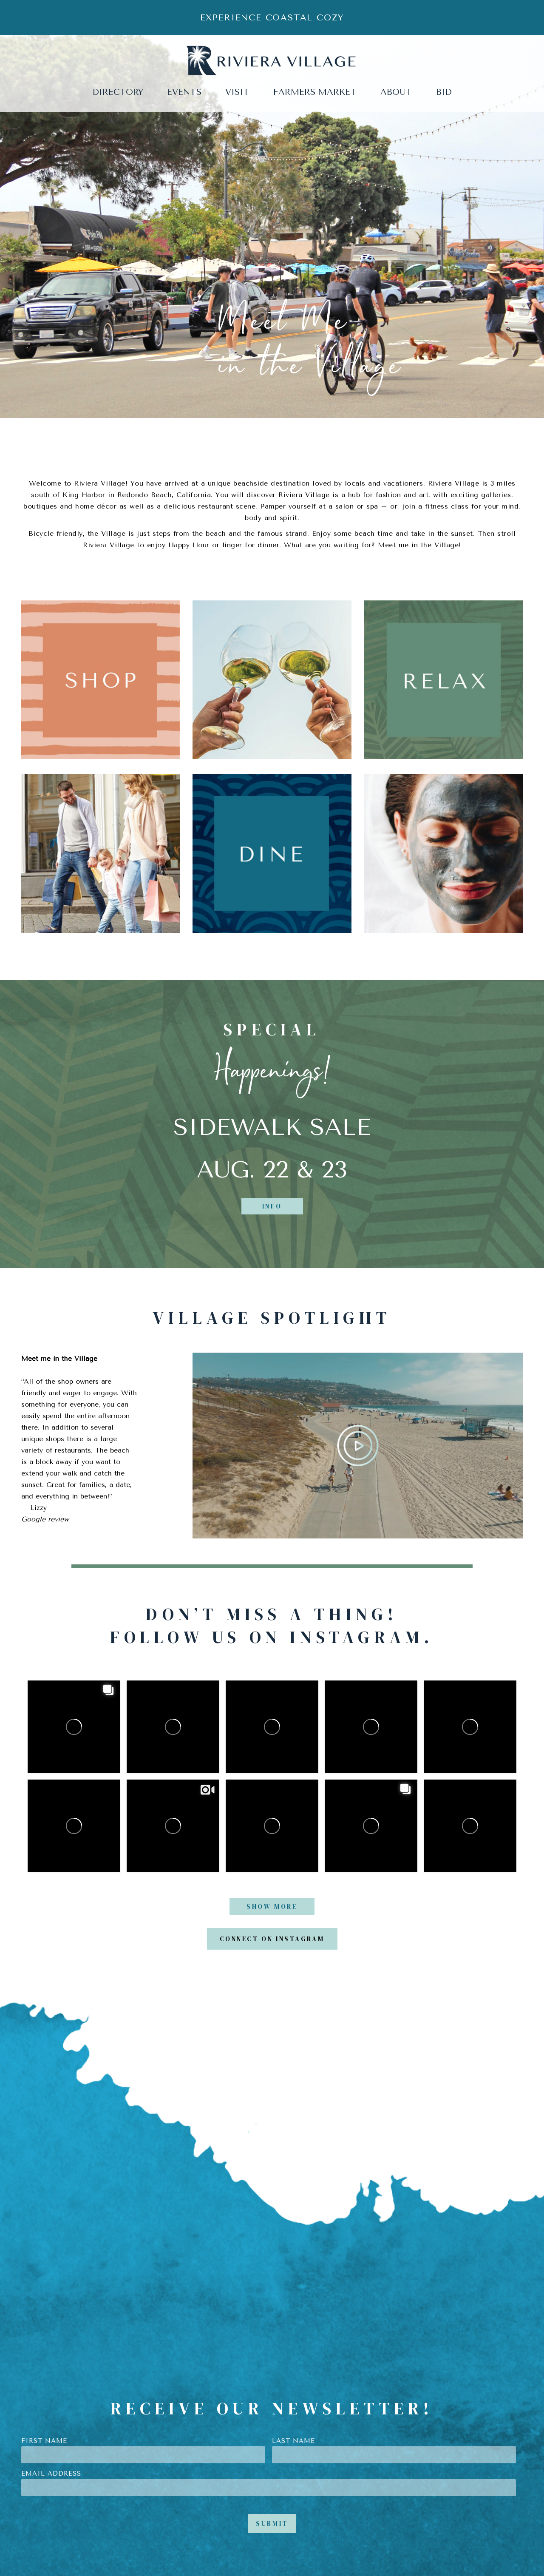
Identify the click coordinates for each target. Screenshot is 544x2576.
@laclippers (459, 1691)
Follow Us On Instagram (267, 1637)
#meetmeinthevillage (262, 1699)
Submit (272, 2523)
